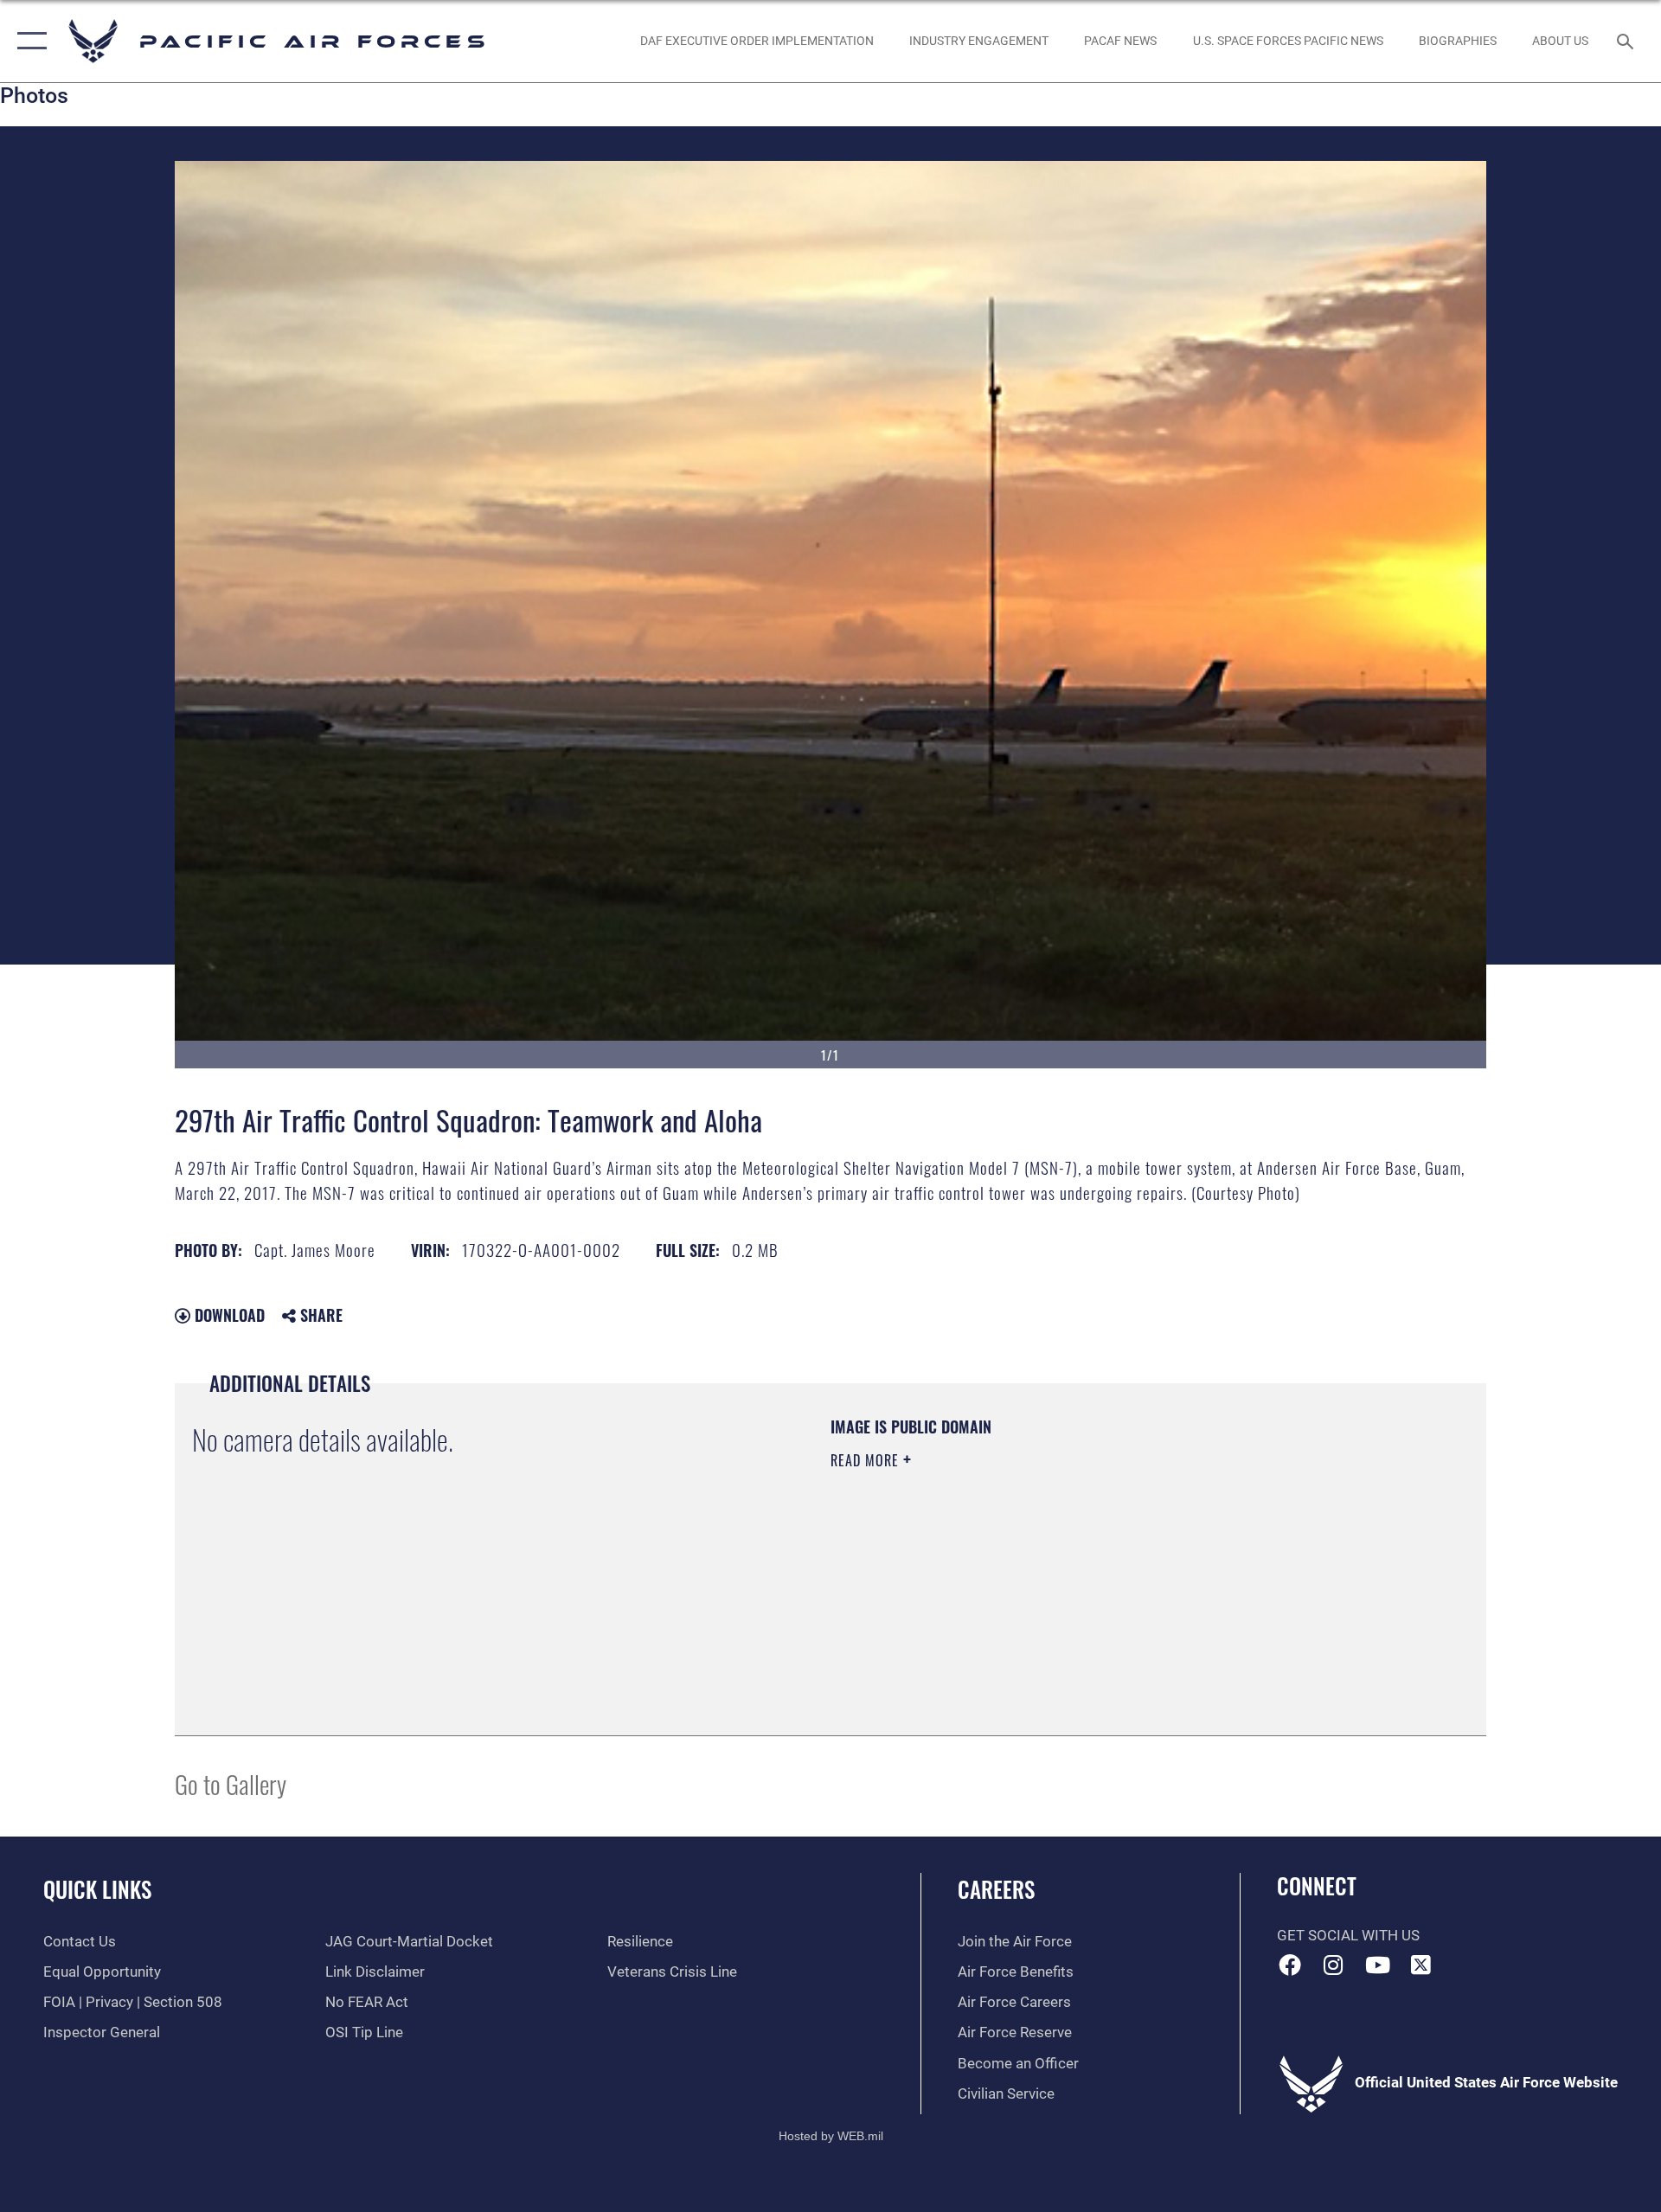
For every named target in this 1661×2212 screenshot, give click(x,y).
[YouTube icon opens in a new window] (1377, 1965)
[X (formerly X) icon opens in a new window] (1421, 1965)
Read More (867, 1460)
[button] (28, 41)
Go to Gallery (231, 1783)
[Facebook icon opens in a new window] (1290, 1965)
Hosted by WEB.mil (831, 2136)
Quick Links (97, 1889)
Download (228, 1315)
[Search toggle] (1627, 41)
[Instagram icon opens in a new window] (1333, 1965)
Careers (996, 1889)
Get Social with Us (1348, 1936)
